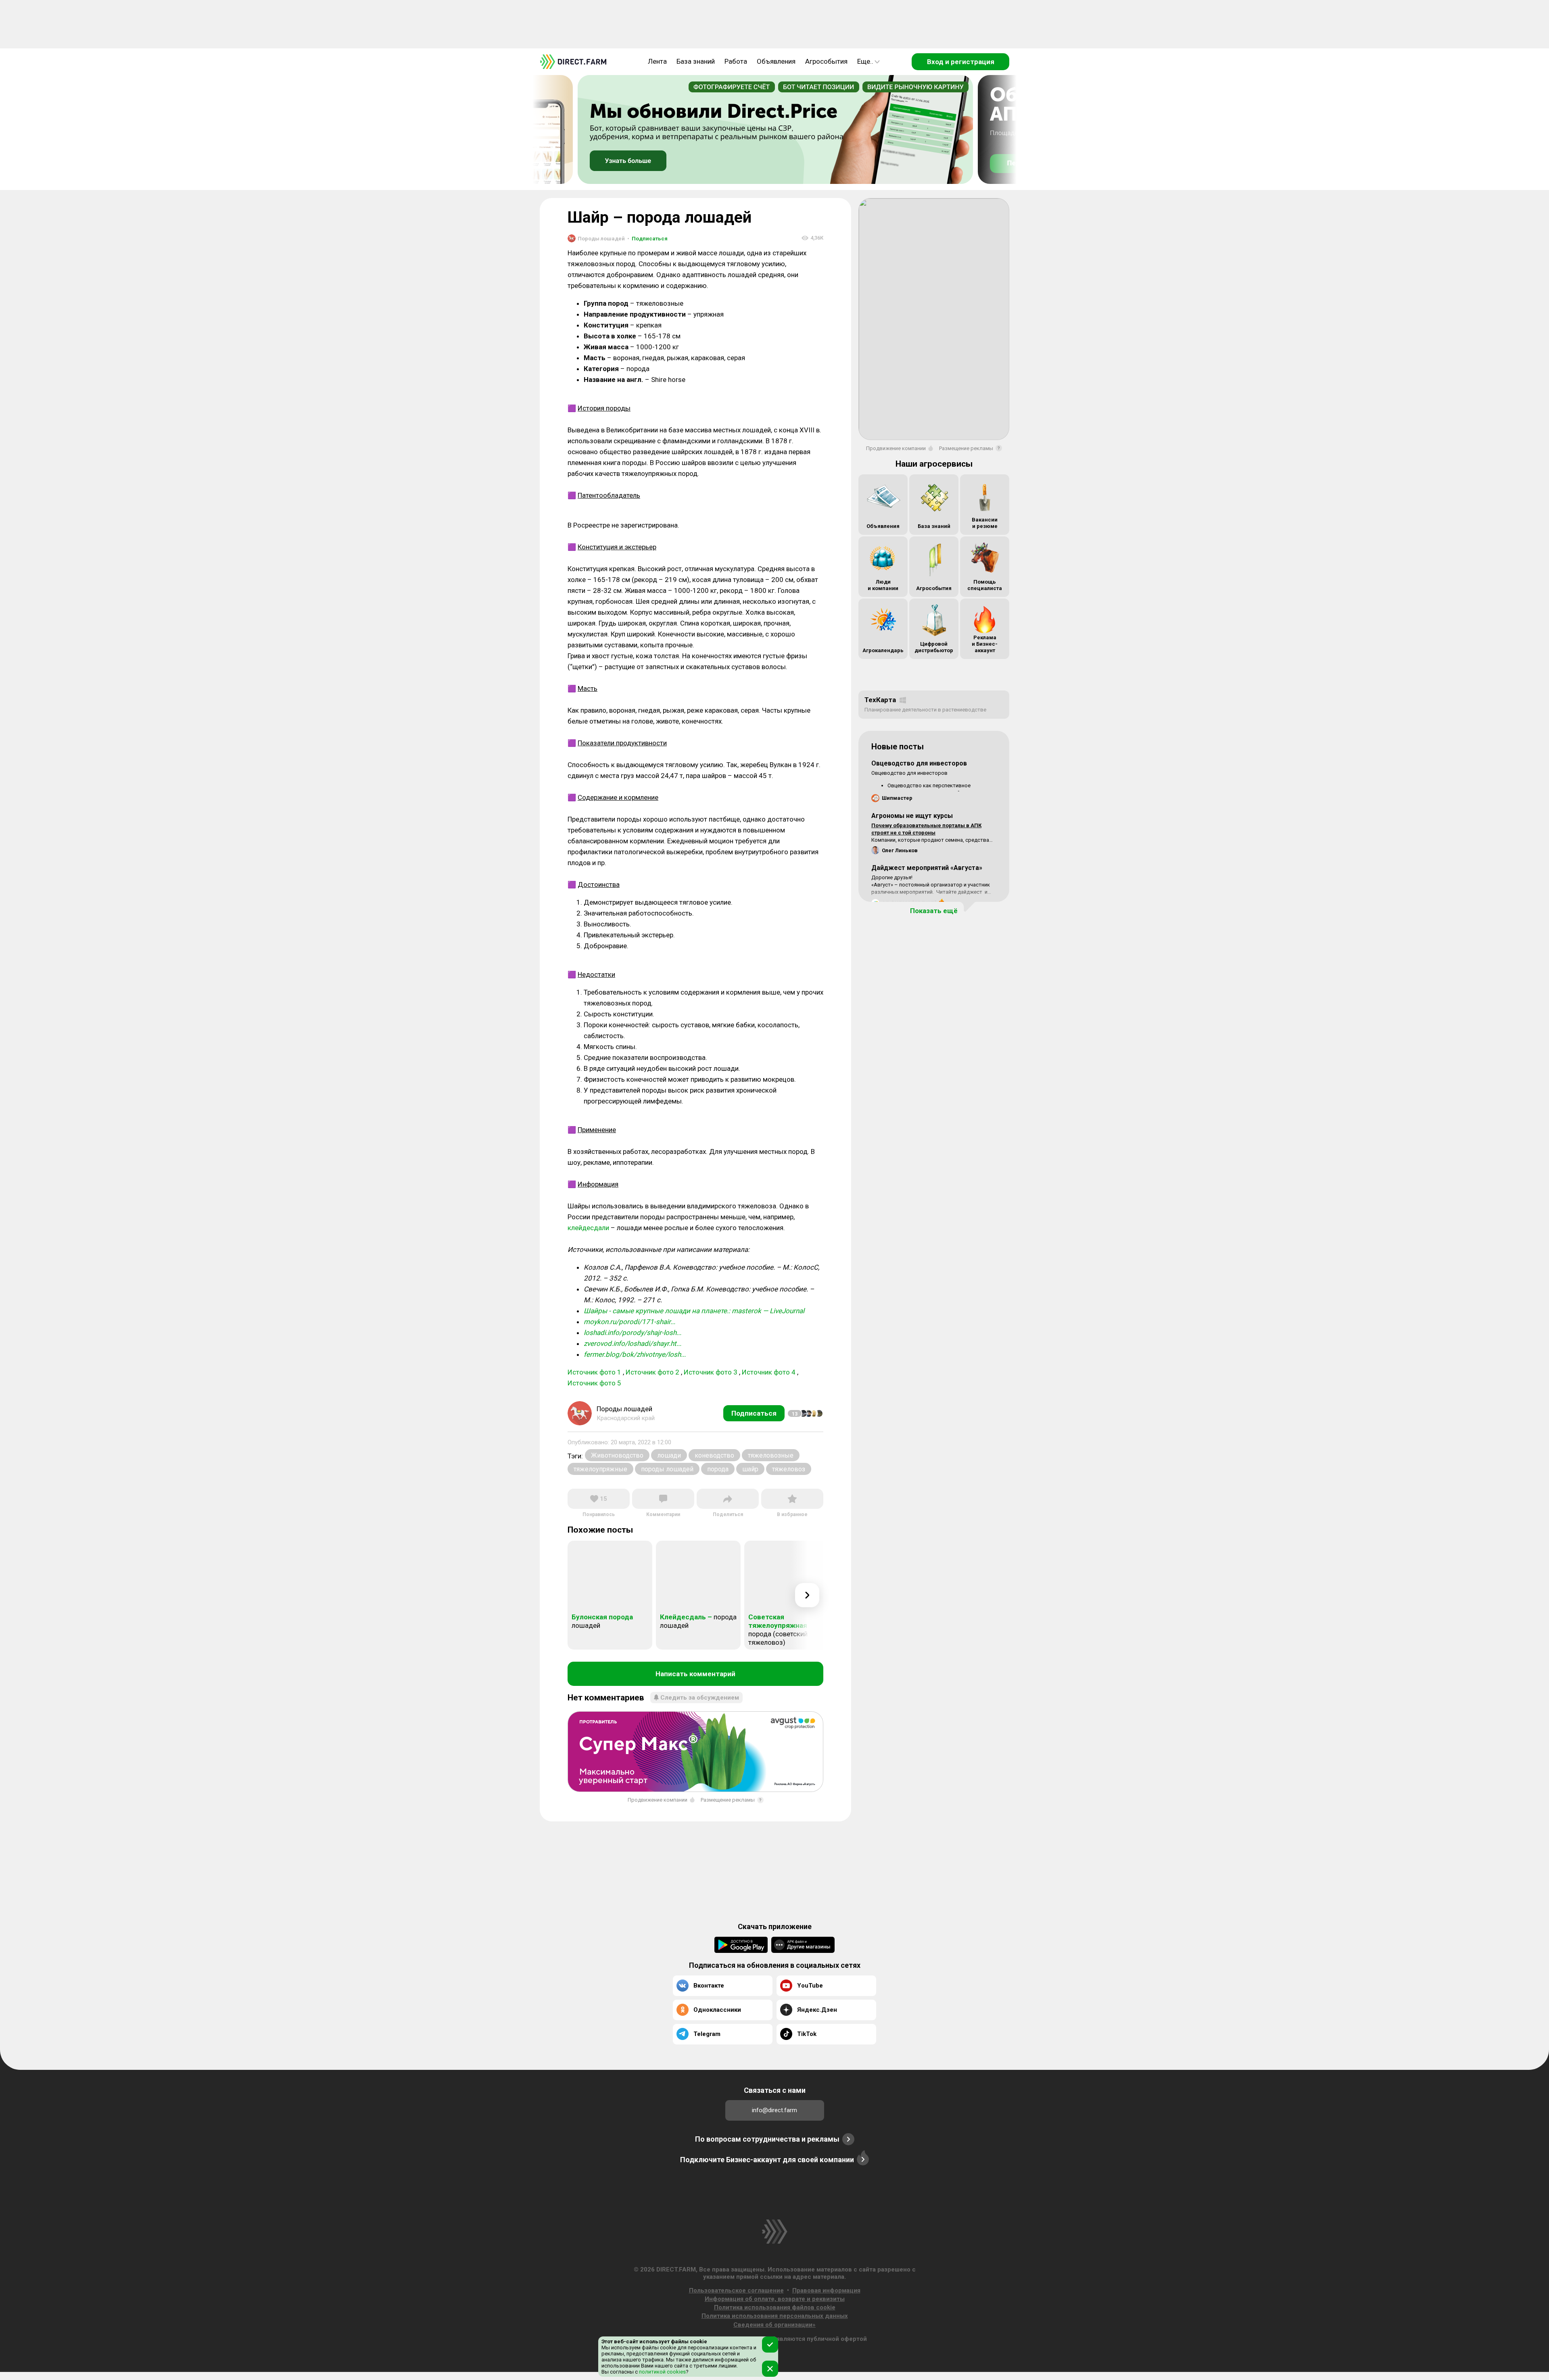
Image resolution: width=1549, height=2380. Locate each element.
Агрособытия (826, 61)
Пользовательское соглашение (736, 2290)
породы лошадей (667, 1469)
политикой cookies (662, 2372)
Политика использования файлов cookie (775, 2307)
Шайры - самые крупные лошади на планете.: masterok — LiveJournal (694, 1311)
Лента (657, 61)
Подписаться (647, 239)
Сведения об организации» (774, 2325)
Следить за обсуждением (700, 1698)
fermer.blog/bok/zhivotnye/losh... (635, 1354)
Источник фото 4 (769, 1372)
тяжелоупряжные (600, 1469)
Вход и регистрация (961, 62)
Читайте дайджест (960, 892)
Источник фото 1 (594, 1372)
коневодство (714, 1455)
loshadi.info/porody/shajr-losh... (633, 1333)
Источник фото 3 (711, 1372)
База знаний (696, 61)
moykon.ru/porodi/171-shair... (629, 1322)
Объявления (776, 61)
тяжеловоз (789, 1469)
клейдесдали (588, 1228)
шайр (750, 1469)
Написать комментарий (695, 1674)
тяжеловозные (771, 1455)
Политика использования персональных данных (775, 2316)
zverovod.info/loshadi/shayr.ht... (633, 1343)
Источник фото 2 (652, 1372)
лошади (669, 1455)
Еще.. (865, 61)
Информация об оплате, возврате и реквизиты (775, 2299)
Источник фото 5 (594, 1383)
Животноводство (617, 1455)
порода (718, 1469)
